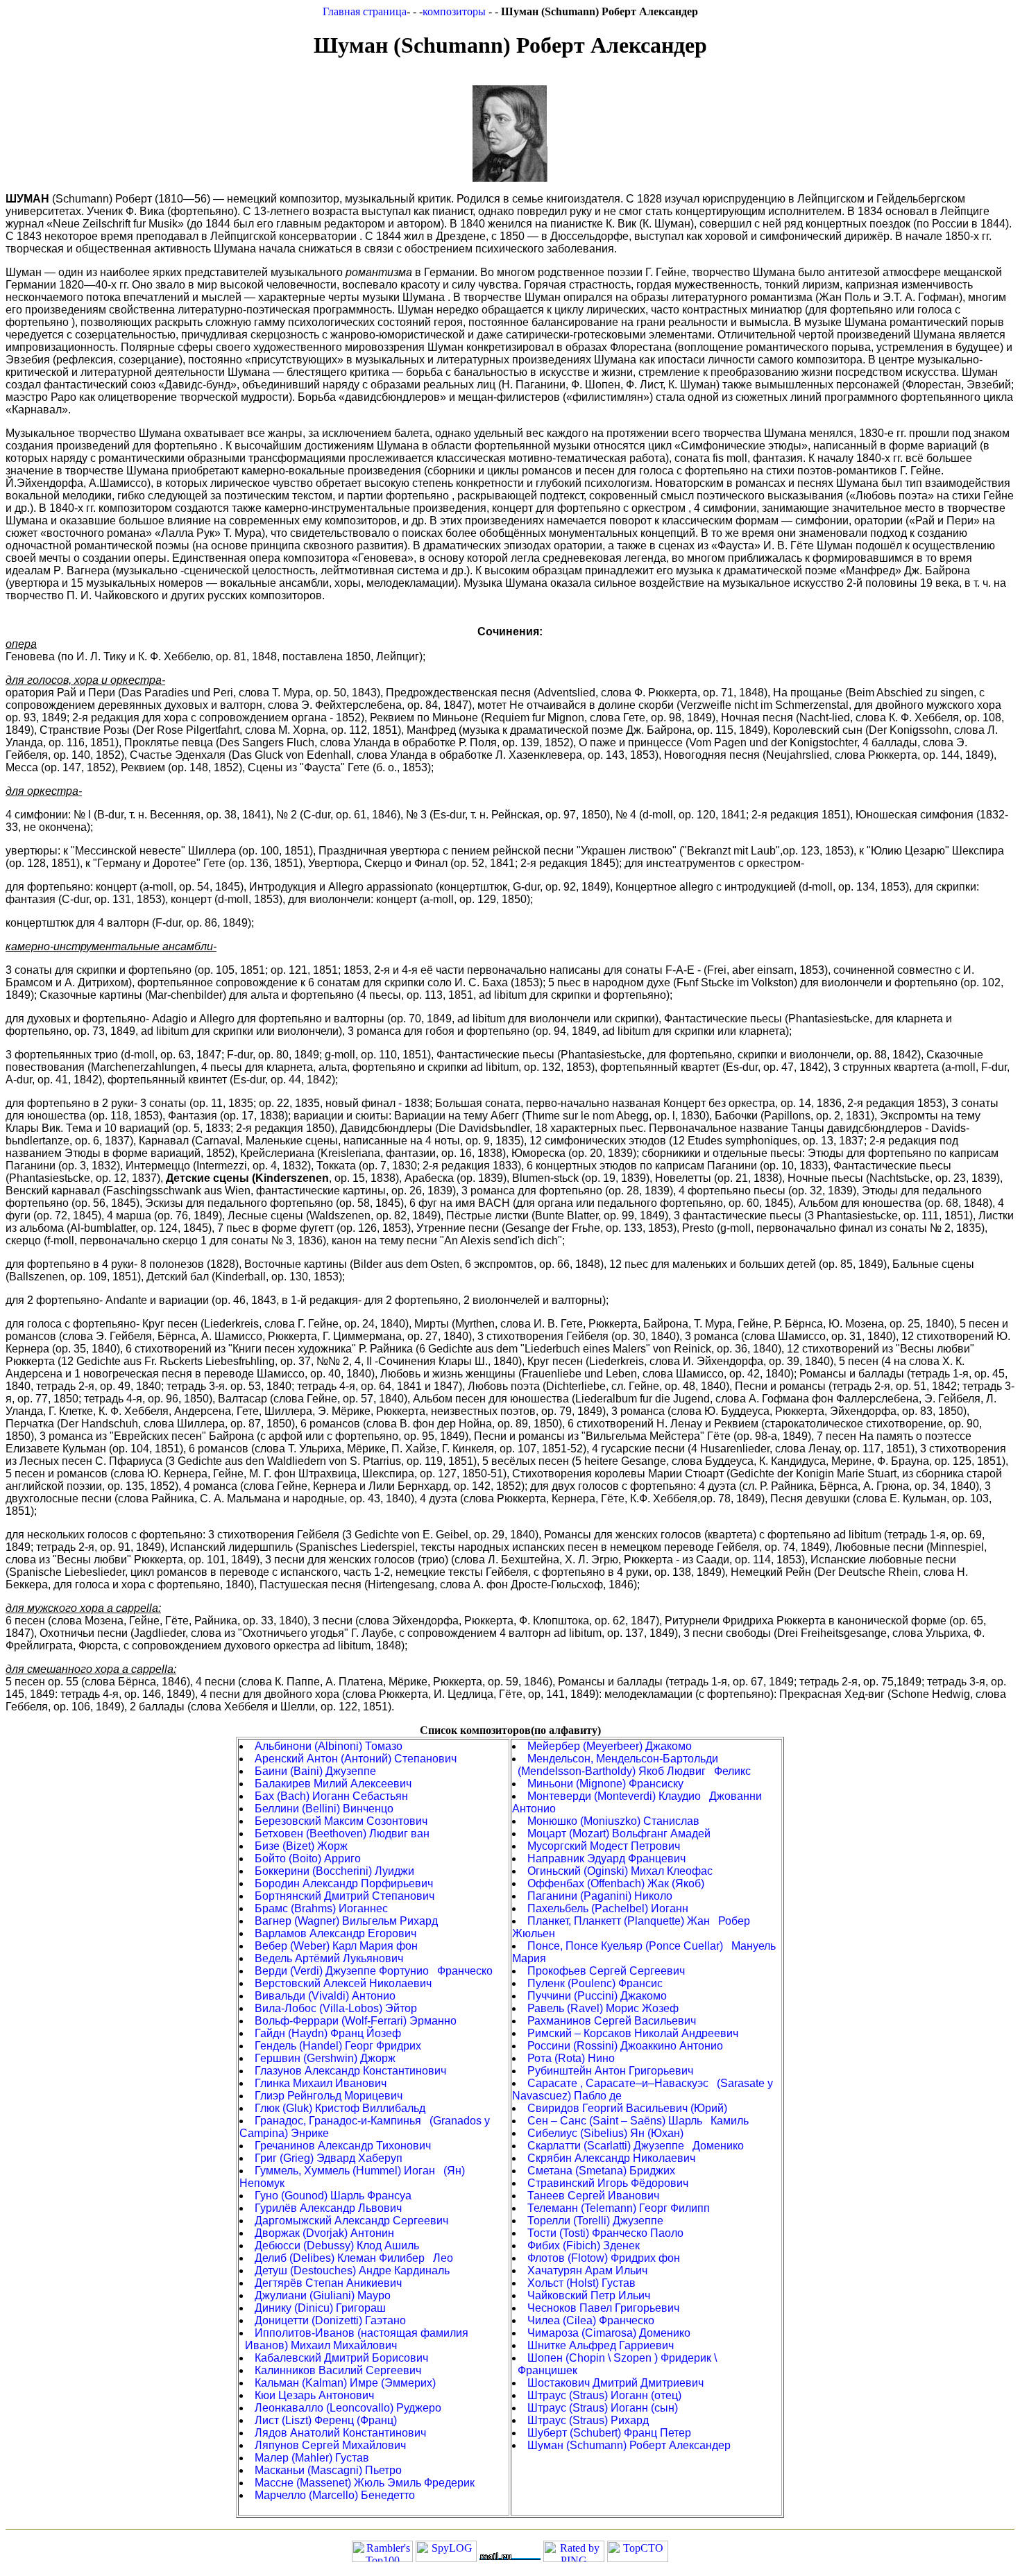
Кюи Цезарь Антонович (314, 2395)
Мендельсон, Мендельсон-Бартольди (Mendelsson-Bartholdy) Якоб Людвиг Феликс (631, 1765)
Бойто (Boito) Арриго (308, 1858)
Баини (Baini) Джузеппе (315, 1771)
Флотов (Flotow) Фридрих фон (604, 2258)
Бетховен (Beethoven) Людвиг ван (342, 1834)
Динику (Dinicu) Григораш (320, 2308)
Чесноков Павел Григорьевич (603, 2308)
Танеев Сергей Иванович (593, 2196)
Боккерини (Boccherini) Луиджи (334, 1871)
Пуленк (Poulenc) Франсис (595, 1983)
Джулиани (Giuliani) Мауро (323, 2295)
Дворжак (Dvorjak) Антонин (324, 2233)
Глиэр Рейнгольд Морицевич (329, 2096)
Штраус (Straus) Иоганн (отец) (604, 2395)
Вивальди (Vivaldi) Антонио (325, 1996)
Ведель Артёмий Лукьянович (329, 1958)
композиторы (456, 11)
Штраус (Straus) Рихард (588, 2420)
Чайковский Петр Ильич (589, 2295)
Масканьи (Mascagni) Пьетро (328, 2470)
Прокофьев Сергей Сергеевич (606, 1971)
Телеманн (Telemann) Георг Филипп (619, 2208)
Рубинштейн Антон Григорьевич (610, 2071)
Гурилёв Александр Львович (328, 2208)
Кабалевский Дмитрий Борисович (341, 2358)
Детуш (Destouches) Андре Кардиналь (352, 2270)
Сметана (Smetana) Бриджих (601, 2171)
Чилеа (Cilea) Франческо (591, 2320)
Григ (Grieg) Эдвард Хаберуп (329, 2158)
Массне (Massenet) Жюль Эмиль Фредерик (365, 2483)
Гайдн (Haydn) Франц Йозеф (328, 2033)
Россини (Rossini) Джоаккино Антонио (625, 2046)
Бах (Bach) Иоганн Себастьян (331, 1796)
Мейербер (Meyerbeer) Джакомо (610, 1746)
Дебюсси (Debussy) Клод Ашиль (337, 2246)
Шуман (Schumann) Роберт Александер (629, 2445)
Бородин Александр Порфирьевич (344, 1883)
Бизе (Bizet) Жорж (301, 1846)
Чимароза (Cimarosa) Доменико (609, 2333)
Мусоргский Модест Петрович (604, 1846)
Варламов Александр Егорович (335, 1933)
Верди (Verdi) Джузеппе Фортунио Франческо (374, 1971)
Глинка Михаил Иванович (321, 2083)
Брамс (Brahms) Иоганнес (321, 1908)
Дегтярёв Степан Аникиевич (328, 2283)
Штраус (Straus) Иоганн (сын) (603, 2408)
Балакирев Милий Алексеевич (333, 1784)
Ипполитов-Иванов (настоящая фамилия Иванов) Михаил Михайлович (354, 2339)
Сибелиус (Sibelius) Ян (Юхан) (605, 2133)
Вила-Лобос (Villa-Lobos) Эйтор (336, 2008)
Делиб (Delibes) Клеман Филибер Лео (354, 2258)
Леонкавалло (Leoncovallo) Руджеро (348, 2408)
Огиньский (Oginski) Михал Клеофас (620, 1871)
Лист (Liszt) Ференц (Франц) (326, 2420)
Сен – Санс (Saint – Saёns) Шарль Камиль (638, 2121)
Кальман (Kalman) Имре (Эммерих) (345, 2383)
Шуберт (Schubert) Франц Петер (609, 2433)
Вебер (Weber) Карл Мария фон (336, 1946)
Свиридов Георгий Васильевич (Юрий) (627, 2108)
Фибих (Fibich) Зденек (584, 2246)
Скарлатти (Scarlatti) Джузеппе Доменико (636, 2146)
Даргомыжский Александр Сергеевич (351, 2221)
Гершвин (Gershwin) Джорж (325, 2058)
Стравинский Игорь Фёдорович (608, 2183)
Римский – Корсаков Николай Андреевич (633, 2033)
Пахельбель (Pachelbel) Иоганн (608, 1908)
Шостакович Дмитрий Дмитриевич (615, 2383)
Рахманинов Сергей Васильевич (612, 2021)
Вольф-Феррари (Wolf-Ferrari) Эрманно (356, 2021)
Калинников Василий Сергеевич (338, 2370)
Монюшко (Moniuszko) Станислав (613, 1821)
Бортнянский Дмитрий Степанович (345, 1896)
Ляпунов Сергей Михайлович (330, 2445)
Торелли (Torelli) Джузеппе (595, 2221)
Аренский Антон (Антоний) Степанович (356, 1759)
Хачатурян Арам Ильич (587, 2270)
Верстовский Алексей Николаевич (343, 1983)
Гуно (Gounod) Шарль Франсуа (333, 2196)
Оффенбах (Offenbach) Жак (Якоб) (616, 1883)
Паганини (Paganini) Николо (600, 1896)
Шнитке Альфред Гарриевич (601, 2345)
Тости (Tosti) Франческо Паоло (605, 2233)
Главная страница (365, 11)
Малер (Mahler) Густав (312, 2458)
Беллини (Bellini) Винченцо (324, 1809)
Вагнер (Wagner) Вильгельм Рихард (346, 1921)
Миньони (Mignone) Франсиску (605, 1784)
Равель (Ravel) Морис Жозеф (603, 2008)
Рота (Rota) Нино (571, 2058)
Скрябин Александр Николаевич (611, 2158)
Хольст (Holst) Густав (581, 2283)
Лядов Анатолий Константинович (340, 2433)
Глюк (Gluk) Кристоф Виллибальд (340, 2108)
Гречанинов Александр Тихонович (343, 2146)
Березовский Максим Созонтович (341, 1821)
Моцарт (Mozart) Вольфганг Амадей (619, 1834)
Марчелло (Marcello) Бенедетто (335, 2495)
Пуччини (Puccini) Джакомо (597, 1996)
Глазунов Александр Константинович (350, 2071)
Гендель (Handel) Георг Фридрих (338, 2046)
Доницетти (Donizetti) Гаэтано (330, 2320)
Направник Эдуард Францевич (606, 1858)
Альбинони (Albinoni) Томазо (329, 1746)
